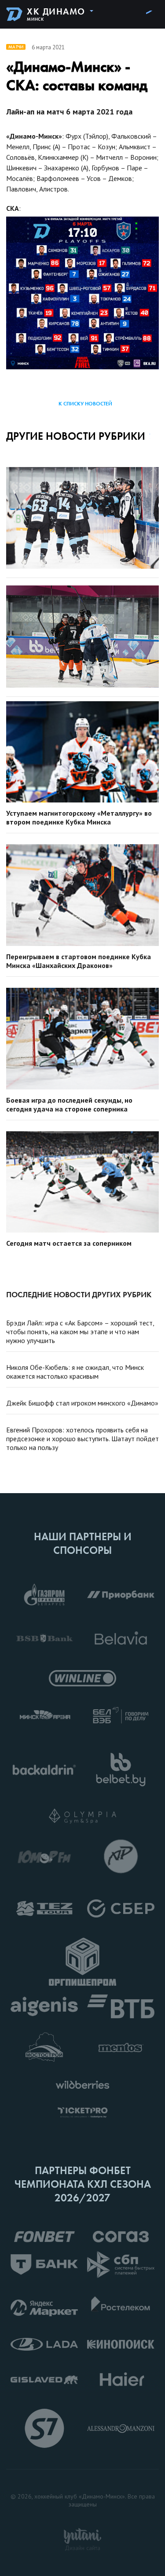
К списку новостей (85, 404)
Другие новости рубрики (76, 436)
